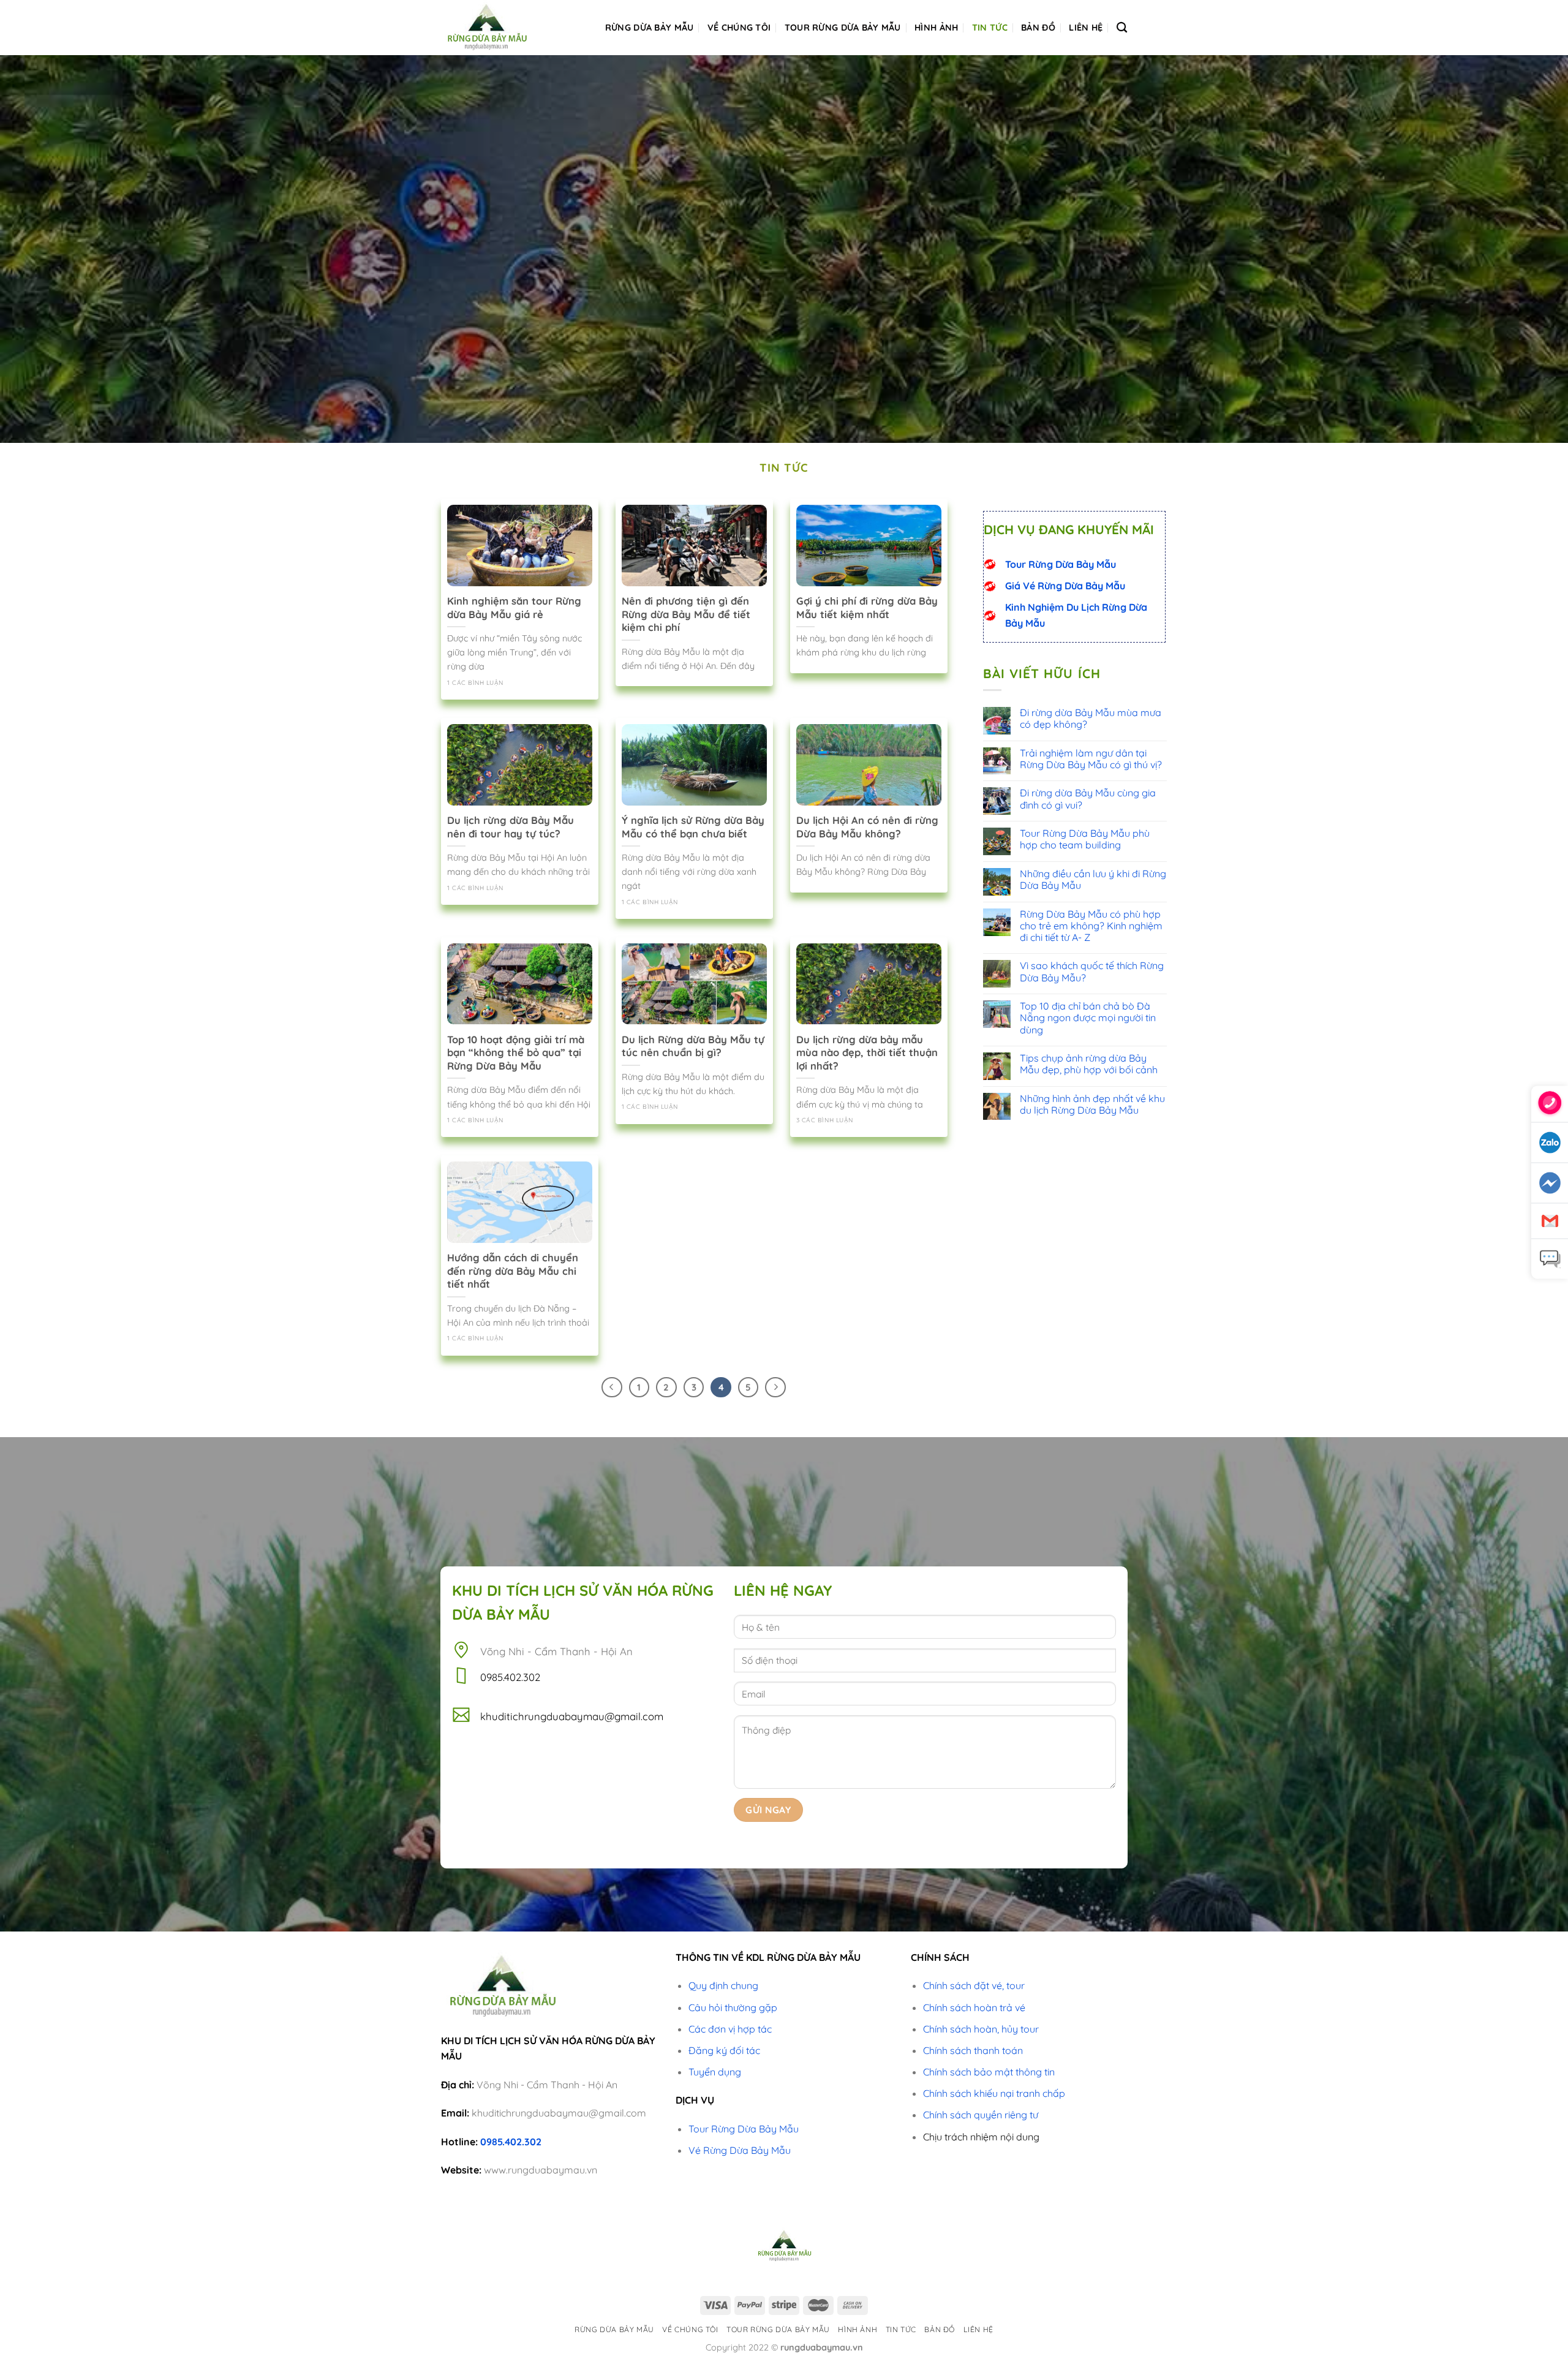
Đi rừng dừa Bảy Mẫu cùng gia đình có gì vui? (1088, 799)
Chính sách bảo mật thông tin (989, 2072)
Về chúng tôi (739, 28)
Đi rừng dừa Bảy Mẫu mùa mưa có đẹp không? (1091, 719)
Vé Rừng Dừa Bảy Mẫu (740, 2150)
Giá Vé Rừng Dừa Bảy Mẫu (1065, 586)
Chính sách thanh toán (973, 2050)
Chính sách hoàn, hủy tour (981, 2029)
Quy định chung (723, 1985)
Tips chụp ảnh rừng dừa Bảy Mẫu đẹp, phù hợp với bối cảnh (1089, 1064)
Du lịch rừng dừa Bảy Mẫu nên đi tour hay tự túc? (511, 827)
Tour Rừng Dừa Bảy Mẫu (1061, 564)
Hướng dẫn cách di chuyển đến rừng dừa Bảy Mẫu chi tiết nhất (513, 1271)
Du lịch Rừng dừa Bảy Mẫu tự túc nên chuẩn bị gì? (693, 1046)
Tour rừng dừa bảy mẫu (843, 28)
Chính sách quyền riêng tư (981, 2115)
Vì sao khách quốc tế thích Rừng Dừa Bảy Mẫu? (1092, 972)
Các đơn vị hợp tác (730, 2029)
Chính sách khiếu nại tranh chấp (994, 2093)
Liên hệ (1086, 28)
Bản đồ (1038, 28)
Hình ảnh (936, 28)
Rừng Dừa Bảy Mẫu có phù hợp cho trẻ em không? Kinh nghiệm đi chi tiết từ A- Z (1091, 926)
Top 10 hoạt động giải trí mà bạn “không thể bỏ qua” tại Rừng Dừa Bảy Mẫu (516, 1052)
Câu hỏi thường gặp (733, 2007)
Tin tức (990, 28)
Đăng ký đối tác (724, 2050)
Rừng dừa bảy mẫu (650, 28)
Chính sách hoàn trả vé (974, 2007)
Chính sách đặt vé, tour (974, 1985)
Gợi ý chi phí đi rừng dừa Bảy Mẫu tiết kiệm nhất (867, 607)
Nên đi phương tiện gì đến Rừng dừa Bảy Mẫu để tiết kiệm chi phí (686, 614)
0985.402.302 (511, 2142)
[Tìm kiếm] (1122, 28)
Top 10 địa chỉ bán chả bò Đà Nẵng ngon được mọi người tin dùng (1088, 1018)
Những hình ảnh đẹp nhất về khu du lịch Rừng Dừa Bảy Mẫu (1092, 1105)
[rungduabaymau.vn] (502, 28)
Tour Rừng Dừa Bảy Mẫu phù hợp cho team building (1085, 839)
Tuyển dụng (715, 2072)
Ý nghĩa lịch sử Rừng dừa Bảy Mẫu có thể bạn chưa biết (693, 827)
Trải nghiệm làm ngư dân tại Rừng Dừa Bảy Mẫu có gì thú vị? (1091, 759)
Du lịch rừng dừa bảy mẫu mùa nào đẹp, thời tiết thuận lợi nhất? (867, 1052)
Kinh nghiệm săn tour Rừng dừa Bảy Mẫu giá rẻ (514, 607)
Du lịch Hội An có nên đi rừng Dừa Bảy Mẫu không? (867, 827)
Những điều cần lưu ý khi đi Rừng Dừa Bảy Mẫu (1093, 880)
